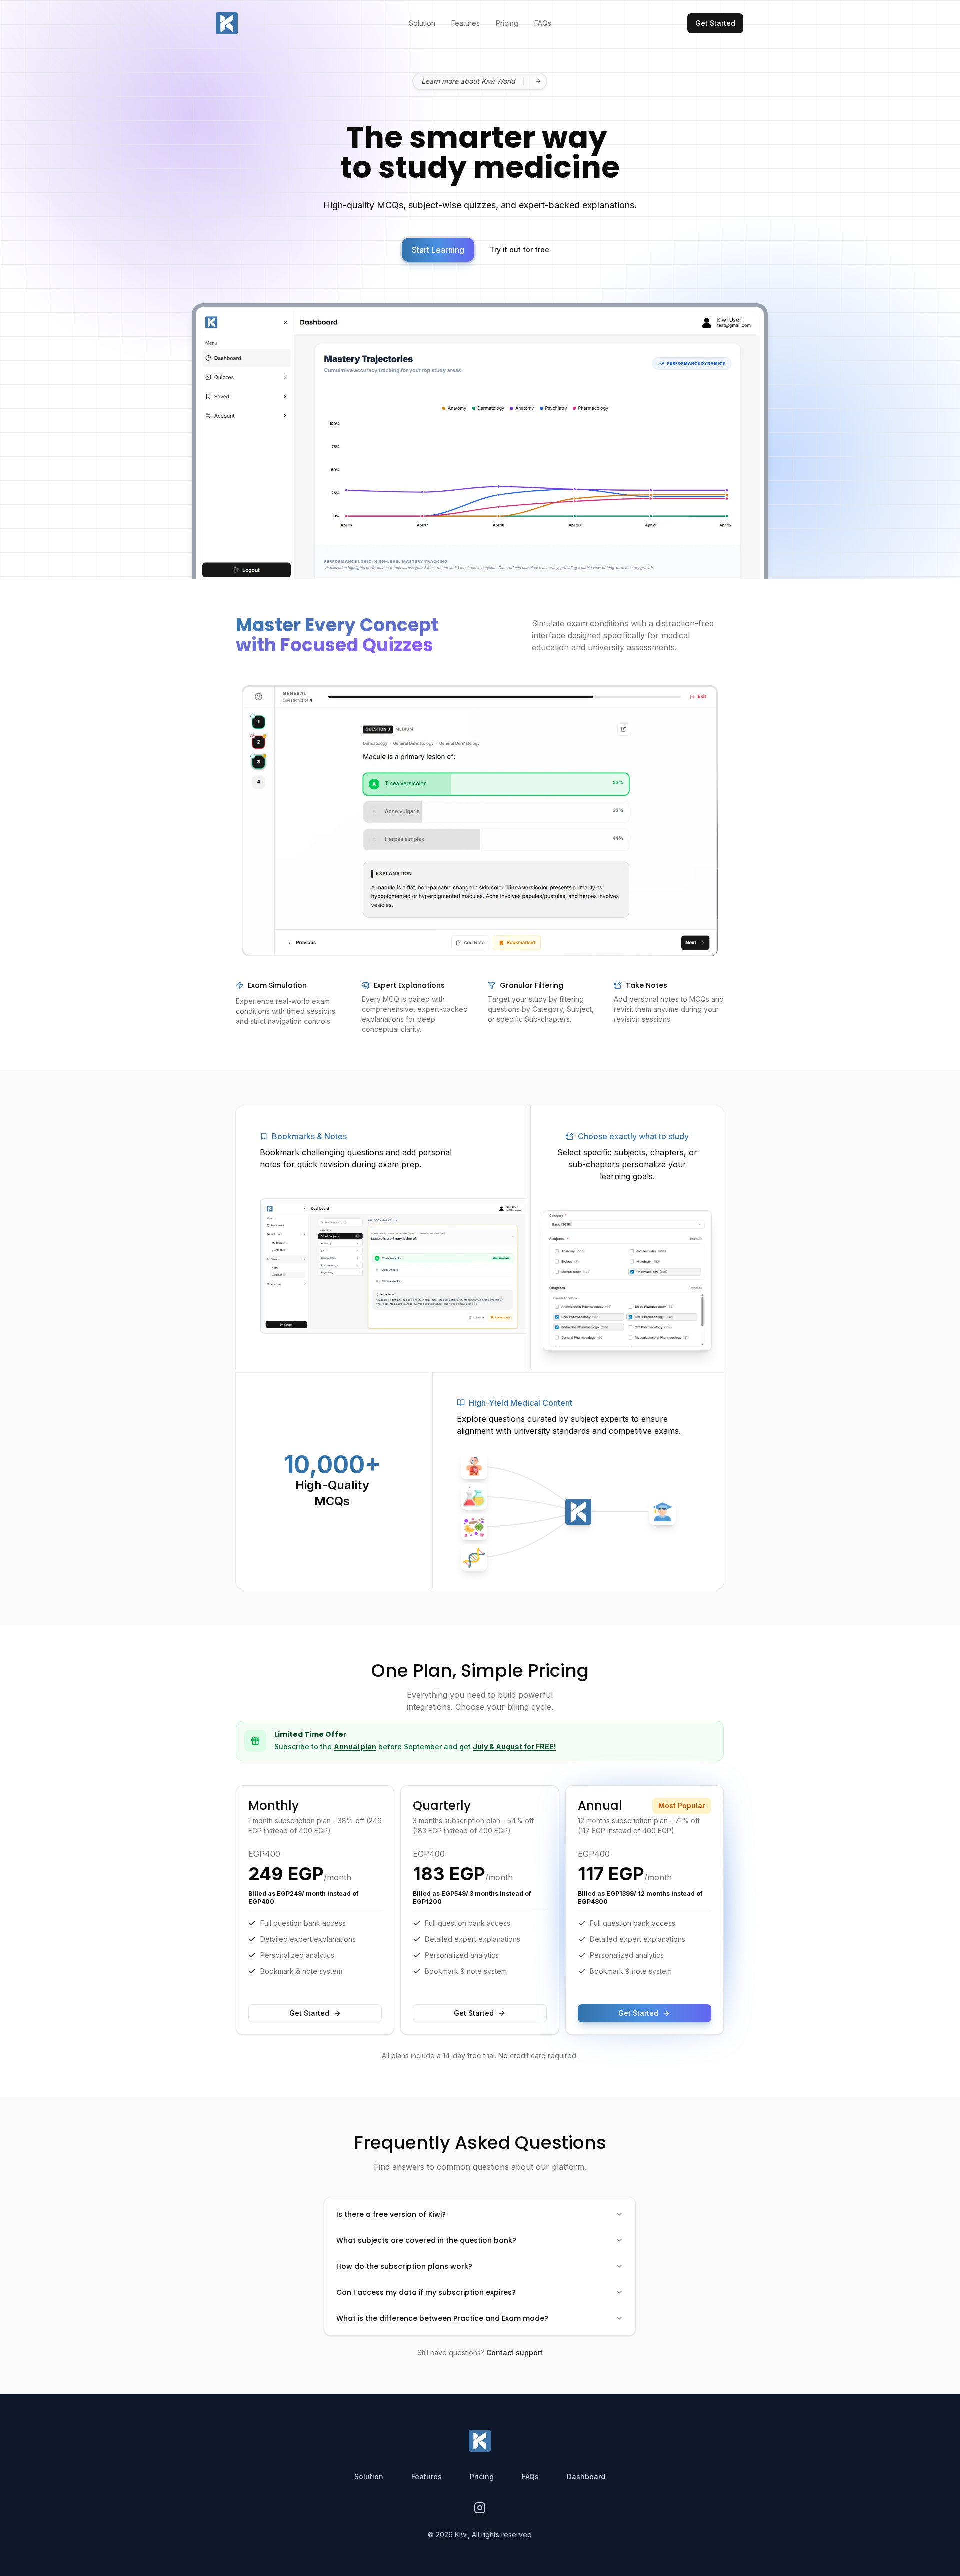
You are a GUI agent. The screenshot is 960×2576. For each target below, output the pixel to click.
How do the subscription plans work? (404, 2266)
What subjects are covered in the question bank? (426, 2240)
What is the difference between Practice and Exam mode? (442, 2318)
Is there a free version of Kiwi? (391, 2214)
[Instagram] (480, 2508)
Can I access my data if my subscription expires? (426, 2292)
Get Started (309, 2013)
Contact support (515, 2353)
